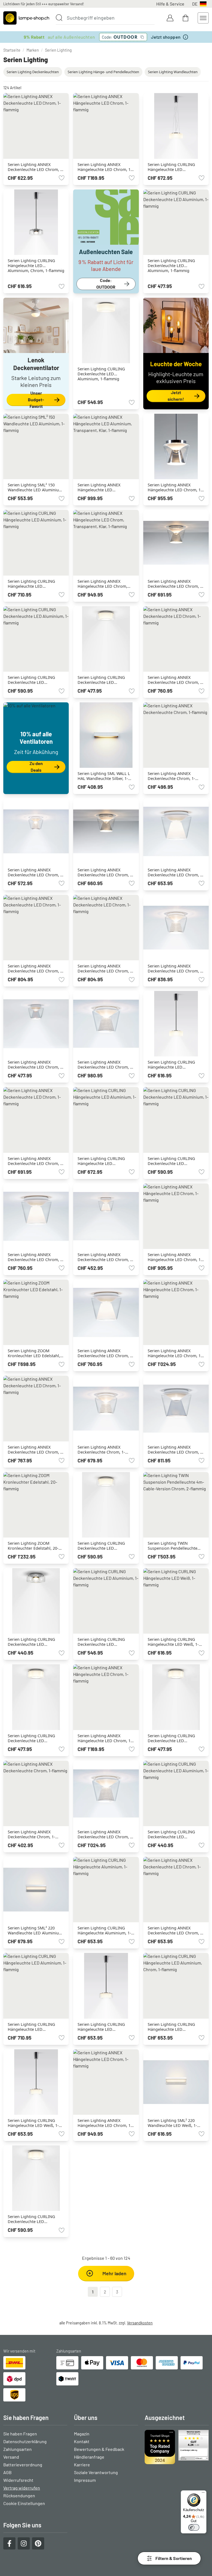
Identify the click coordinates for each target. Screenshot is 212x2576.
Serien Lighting (58, 50)
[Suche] (59, 18)
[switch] (194, 2527)
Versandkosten (140, 2323)
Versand (11, 2457)
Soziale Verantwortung (96, 2472)
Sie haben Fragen (20, 2434)
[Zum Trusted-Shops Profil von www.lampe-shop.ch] (177, 2447)
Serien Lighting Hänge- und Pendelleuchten (103, 72)
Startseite (12, 50)
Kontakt (82, 2441)
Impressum (85, 2480)
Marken (33, 50)
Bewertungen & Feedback (99, 2449)
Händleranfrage (89, 2457)
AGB (7, 2472)
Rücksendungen (19, 2495)
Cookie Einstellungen (24, 2503)
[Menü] (203, 2494)
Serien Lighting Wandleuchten (173, 72)
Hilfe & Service (170, 4)
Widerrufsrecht (18, 2480)
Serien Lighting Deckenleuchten (33, 72)
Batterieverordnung (23, 2465)
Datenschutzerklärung (25, 2441)
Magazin (82, 2434)
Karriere (82, 2465)
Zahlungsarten (18, 2449)
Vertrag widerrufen (22, 2488)
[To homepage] (26, 18)
